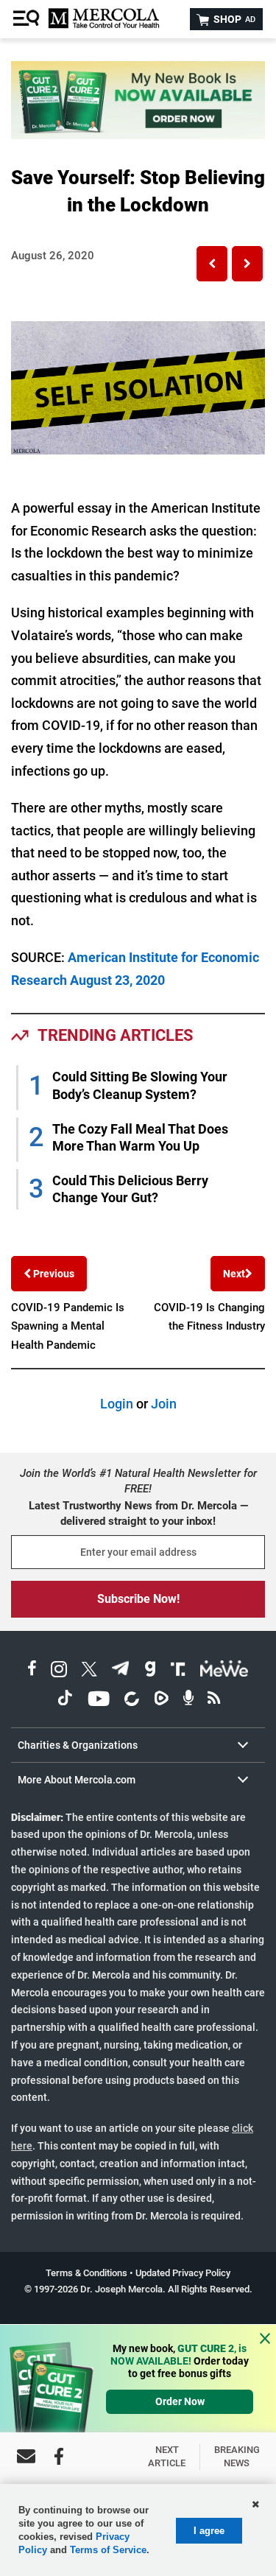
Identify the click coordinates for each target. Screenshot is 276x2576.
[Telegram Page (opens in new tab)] (121, 1671)
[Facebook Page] (59, 2456)
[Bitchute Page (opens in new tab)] (131, 1701)
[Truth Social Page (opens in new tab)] (178, 1671)
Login (117, 1404)
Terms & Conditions (86, 2273)
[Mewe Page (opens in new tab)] (224, 1671)
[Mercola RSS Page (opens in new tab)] (214, 1701)
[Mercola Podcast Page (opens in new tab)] (188, 1701)
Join (164, 1404)
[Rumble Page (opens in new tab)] (161, 1701)
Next (234, 1274)
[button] (212, 264)
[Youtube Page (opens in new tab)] (99, 1701)
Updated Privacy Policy (183, 2273)
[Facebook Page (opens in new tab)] (32, 1671)
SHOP (233, 19)
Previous (53, 1274)
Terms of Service (108, 2550)
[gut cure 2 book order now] (138, 134)
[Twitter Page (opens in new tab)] (89, 1671)
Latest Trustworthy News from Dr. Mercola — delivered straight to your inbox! (138, 1513)
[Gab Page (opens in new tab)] (150, 1671)
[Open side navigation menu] (28, 19)
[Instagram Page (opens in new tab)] (59, 1671)
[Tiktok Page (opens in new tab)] (65, 1701)
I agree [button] (209, 2531)
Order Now (180, 2401)
